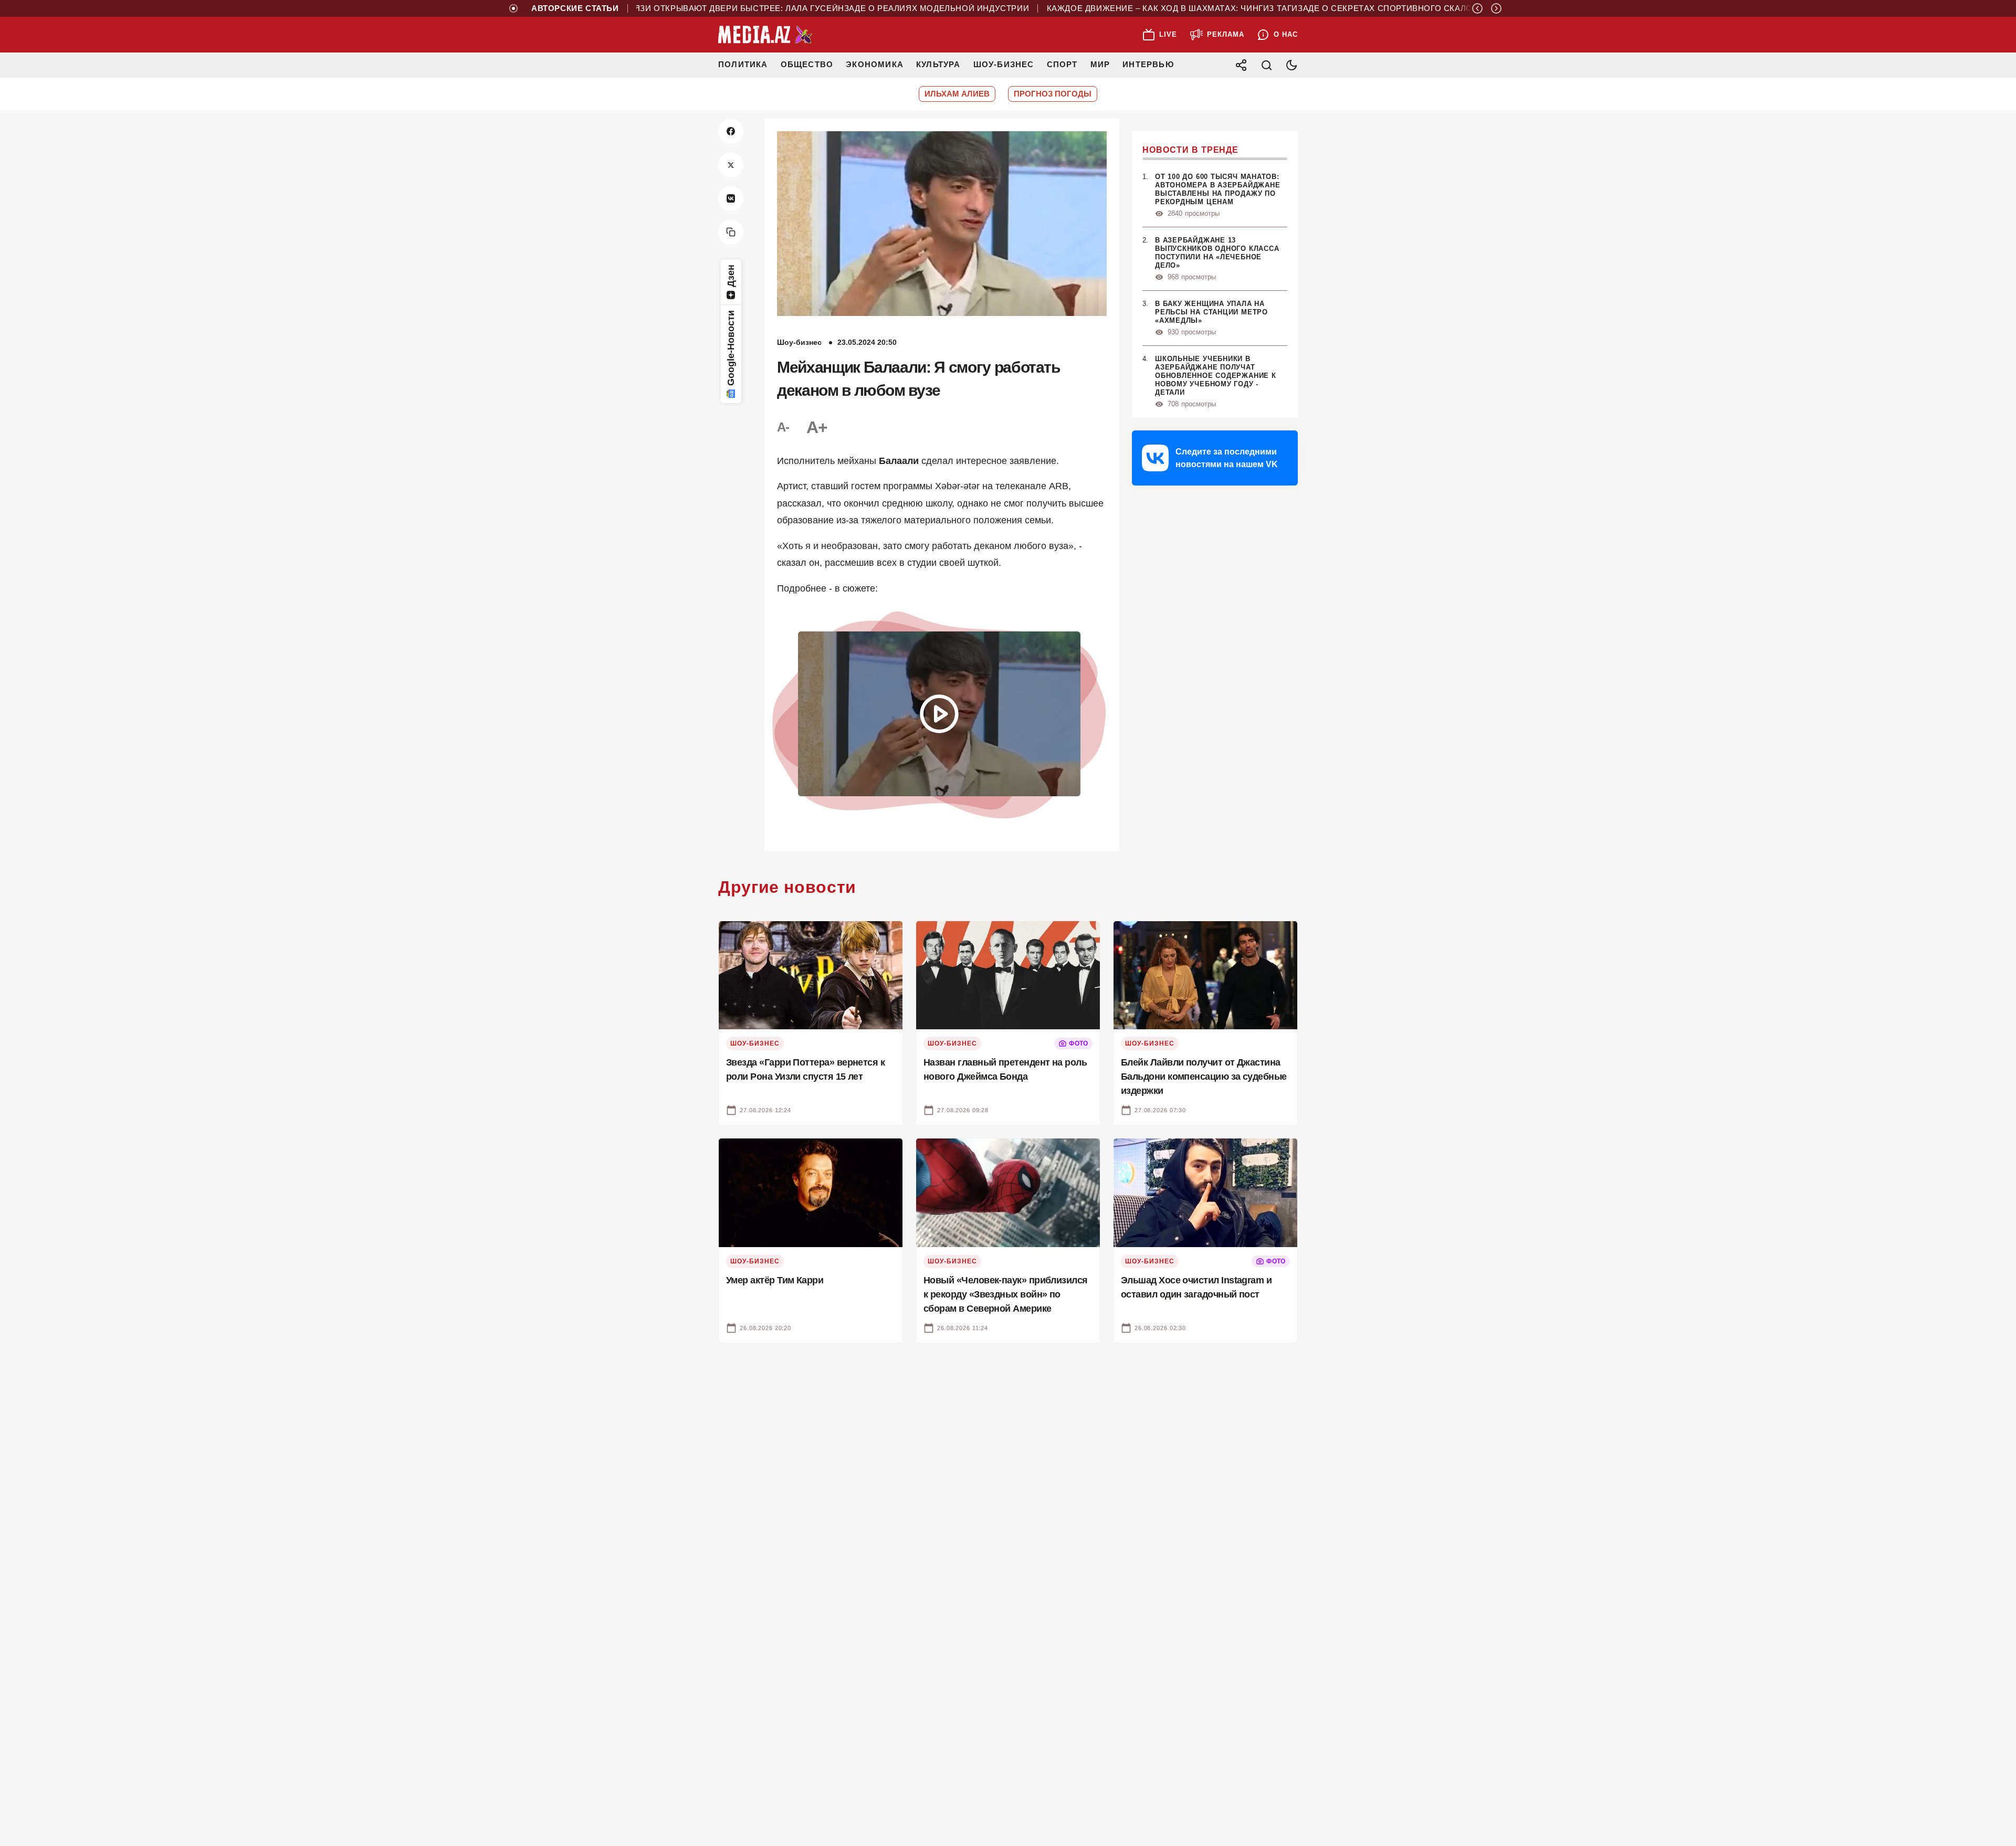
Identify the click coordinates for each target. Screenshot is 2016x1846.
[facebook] (731, 131)
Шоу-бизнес (1004, 64)
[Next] (1496, 8)
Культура (938, 64)
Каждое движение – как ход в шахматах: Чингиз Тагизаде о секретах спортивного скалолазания (1219, 8)
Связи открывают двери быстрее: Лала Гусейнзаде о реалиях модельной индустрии (765, 8)
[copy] (731, 232)
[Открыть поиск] (1266, 65)
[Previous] (1477, 8)
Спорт (1062, 64)
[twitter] (731, 165)
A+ (817, 427)
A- (783, 427)
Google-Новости (731, 348)
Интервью (1148, 64)
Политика (743, 64)
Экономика (875, 64)
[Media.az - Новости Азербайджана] (765, 35)
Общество (807, 64)
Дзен (731, 276)
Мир (1100, 64)
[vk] (731, 198)
